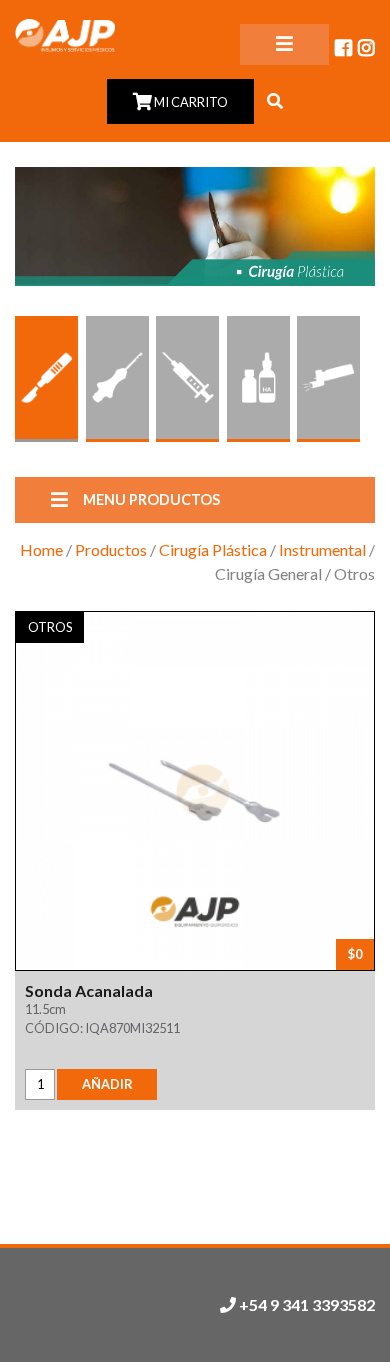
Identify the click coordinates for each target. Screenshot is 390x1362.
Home (41, 549)
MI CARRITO (190, 102)
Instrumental (322, 549)
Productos (111, 549)
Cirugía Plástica (213, 549)
